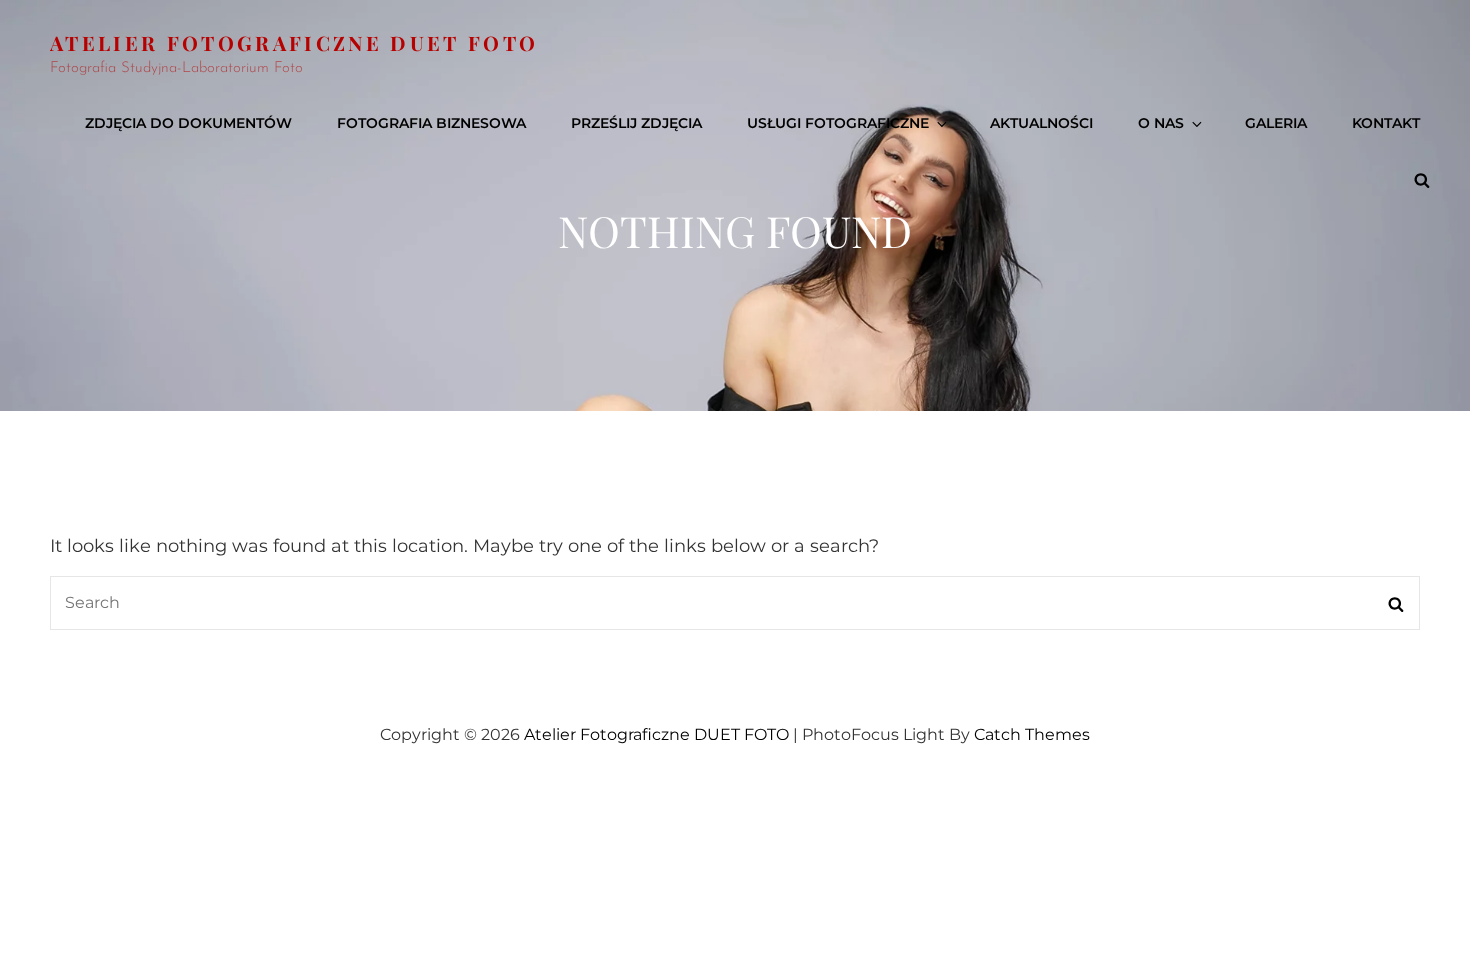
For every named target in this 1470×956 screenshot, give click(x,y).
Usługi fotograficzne (838, 123)
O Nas (1161, 123)
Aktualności (1041, 123)
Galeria (1276, 123)
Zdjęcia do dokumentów (188, 123)
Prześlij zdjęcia (636, 123)
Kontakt (1386, 123)
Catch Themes (1032, 734)
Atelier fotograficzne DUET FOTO (294, 42)
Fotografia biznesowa (431, 123)
